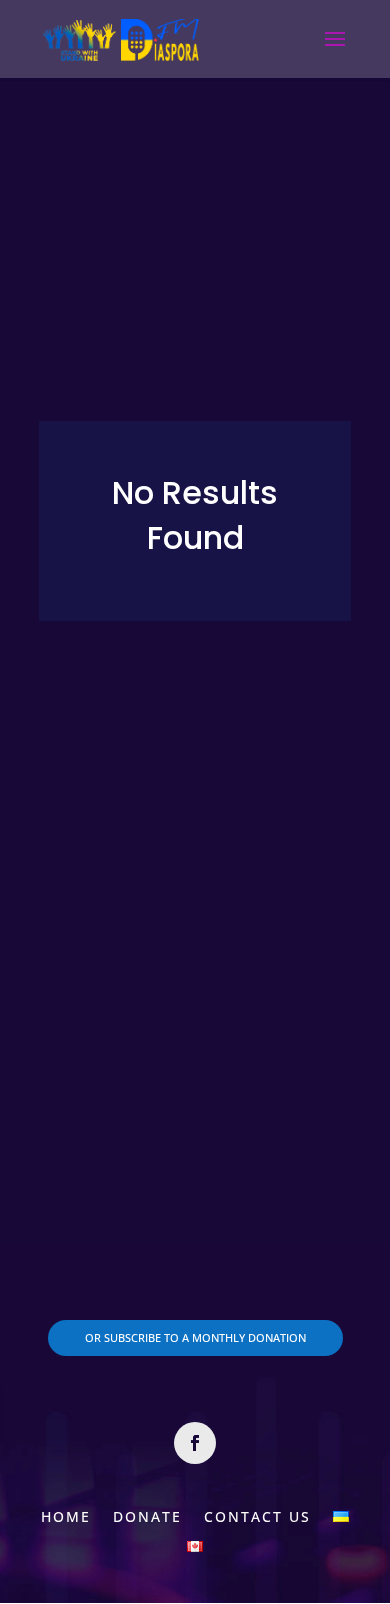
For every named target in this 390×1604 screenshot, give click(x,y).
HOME (66, 1515)
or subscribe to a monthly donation (195, 1337)
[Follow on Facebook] (195, 1443)
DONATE (147, 1515)
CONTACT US (257, 1515)
